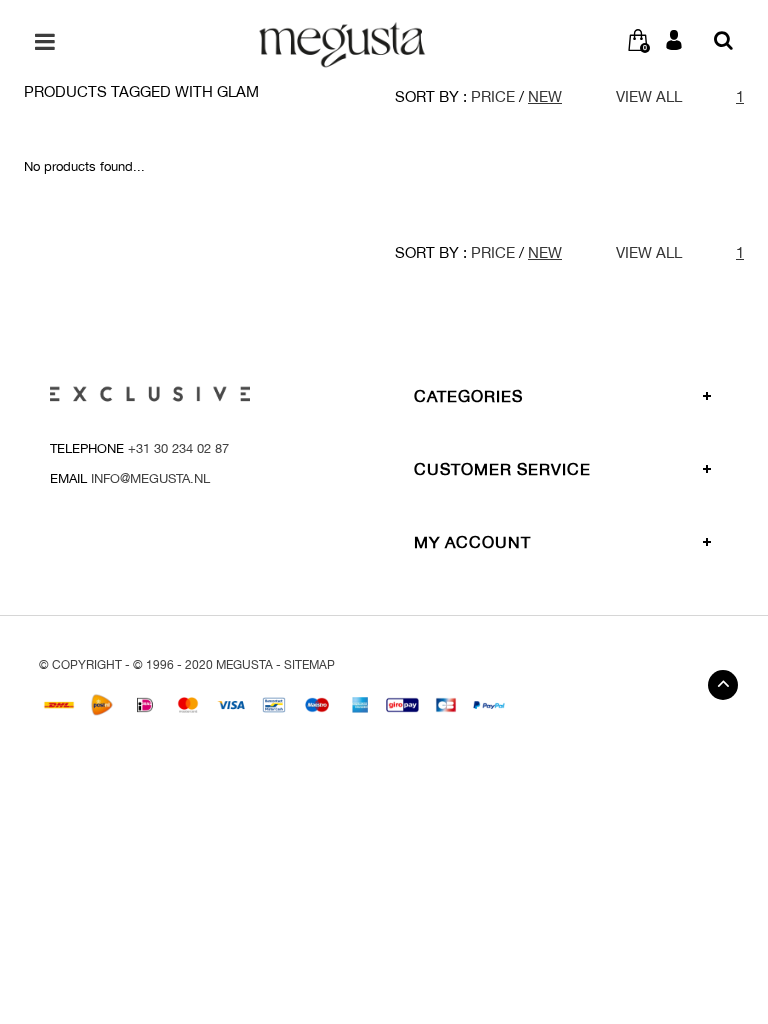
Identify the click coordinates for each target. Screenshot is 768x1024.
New (545, 96)
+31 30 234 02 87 (178, 448)
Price (493, 96)
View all (649, 96)
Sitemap (309, 665)
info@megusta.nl (150, 478)
